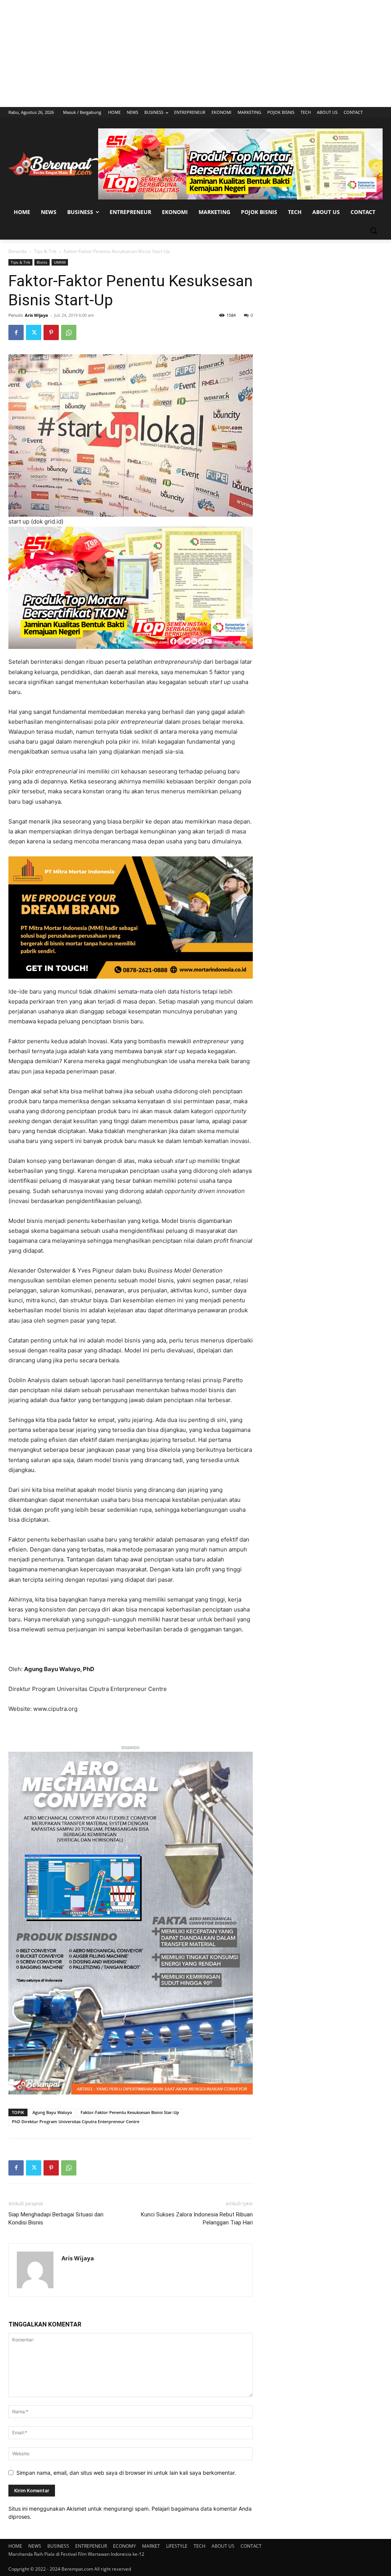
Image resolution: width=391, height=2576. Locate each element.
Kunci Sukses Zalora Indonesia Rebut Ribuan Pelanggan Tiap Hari (197, 2219)
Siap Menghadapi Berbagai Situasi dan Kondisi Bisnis (56, 2219)
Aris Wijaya (36, 315)
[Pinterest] (51, 332)
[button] (373, 230)
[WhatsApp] (69, 332)
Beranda (18, 251)
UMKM (60, 262)
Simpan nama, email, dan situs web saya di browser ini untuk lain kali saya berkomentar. (126, 2473)
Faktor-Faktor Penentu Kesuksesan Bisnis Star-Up (130, 2112)
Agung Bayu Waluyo (52, 2112)
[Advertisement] (195, 53)
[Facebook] (16, 332)
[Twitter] (34, 332)
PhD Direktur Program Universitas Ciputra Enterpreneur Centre (76, 2121)
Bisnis (42, 262)
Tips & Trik (45, 251)
